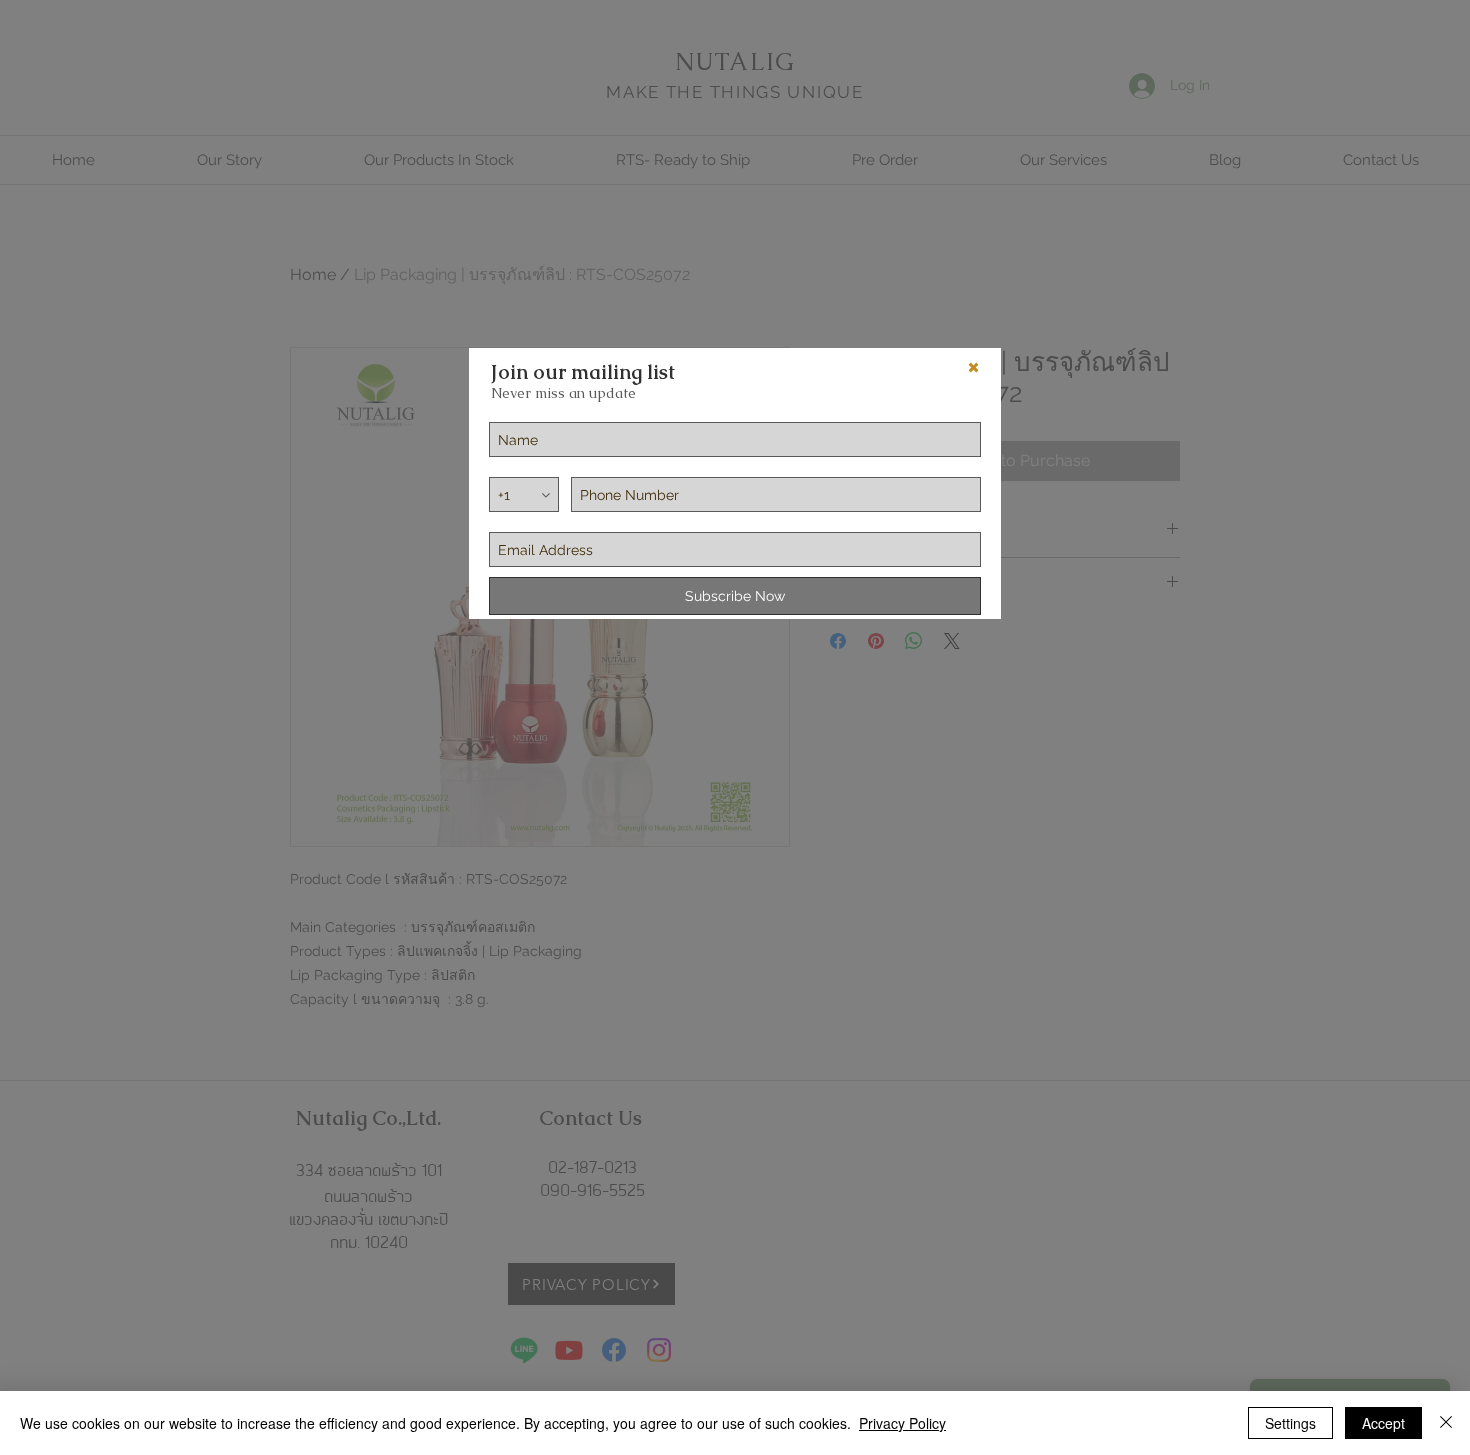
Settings (1290, 1423)
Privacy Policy (902, 1423)
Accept (1383, 1423)
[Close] (1446, 1423)
